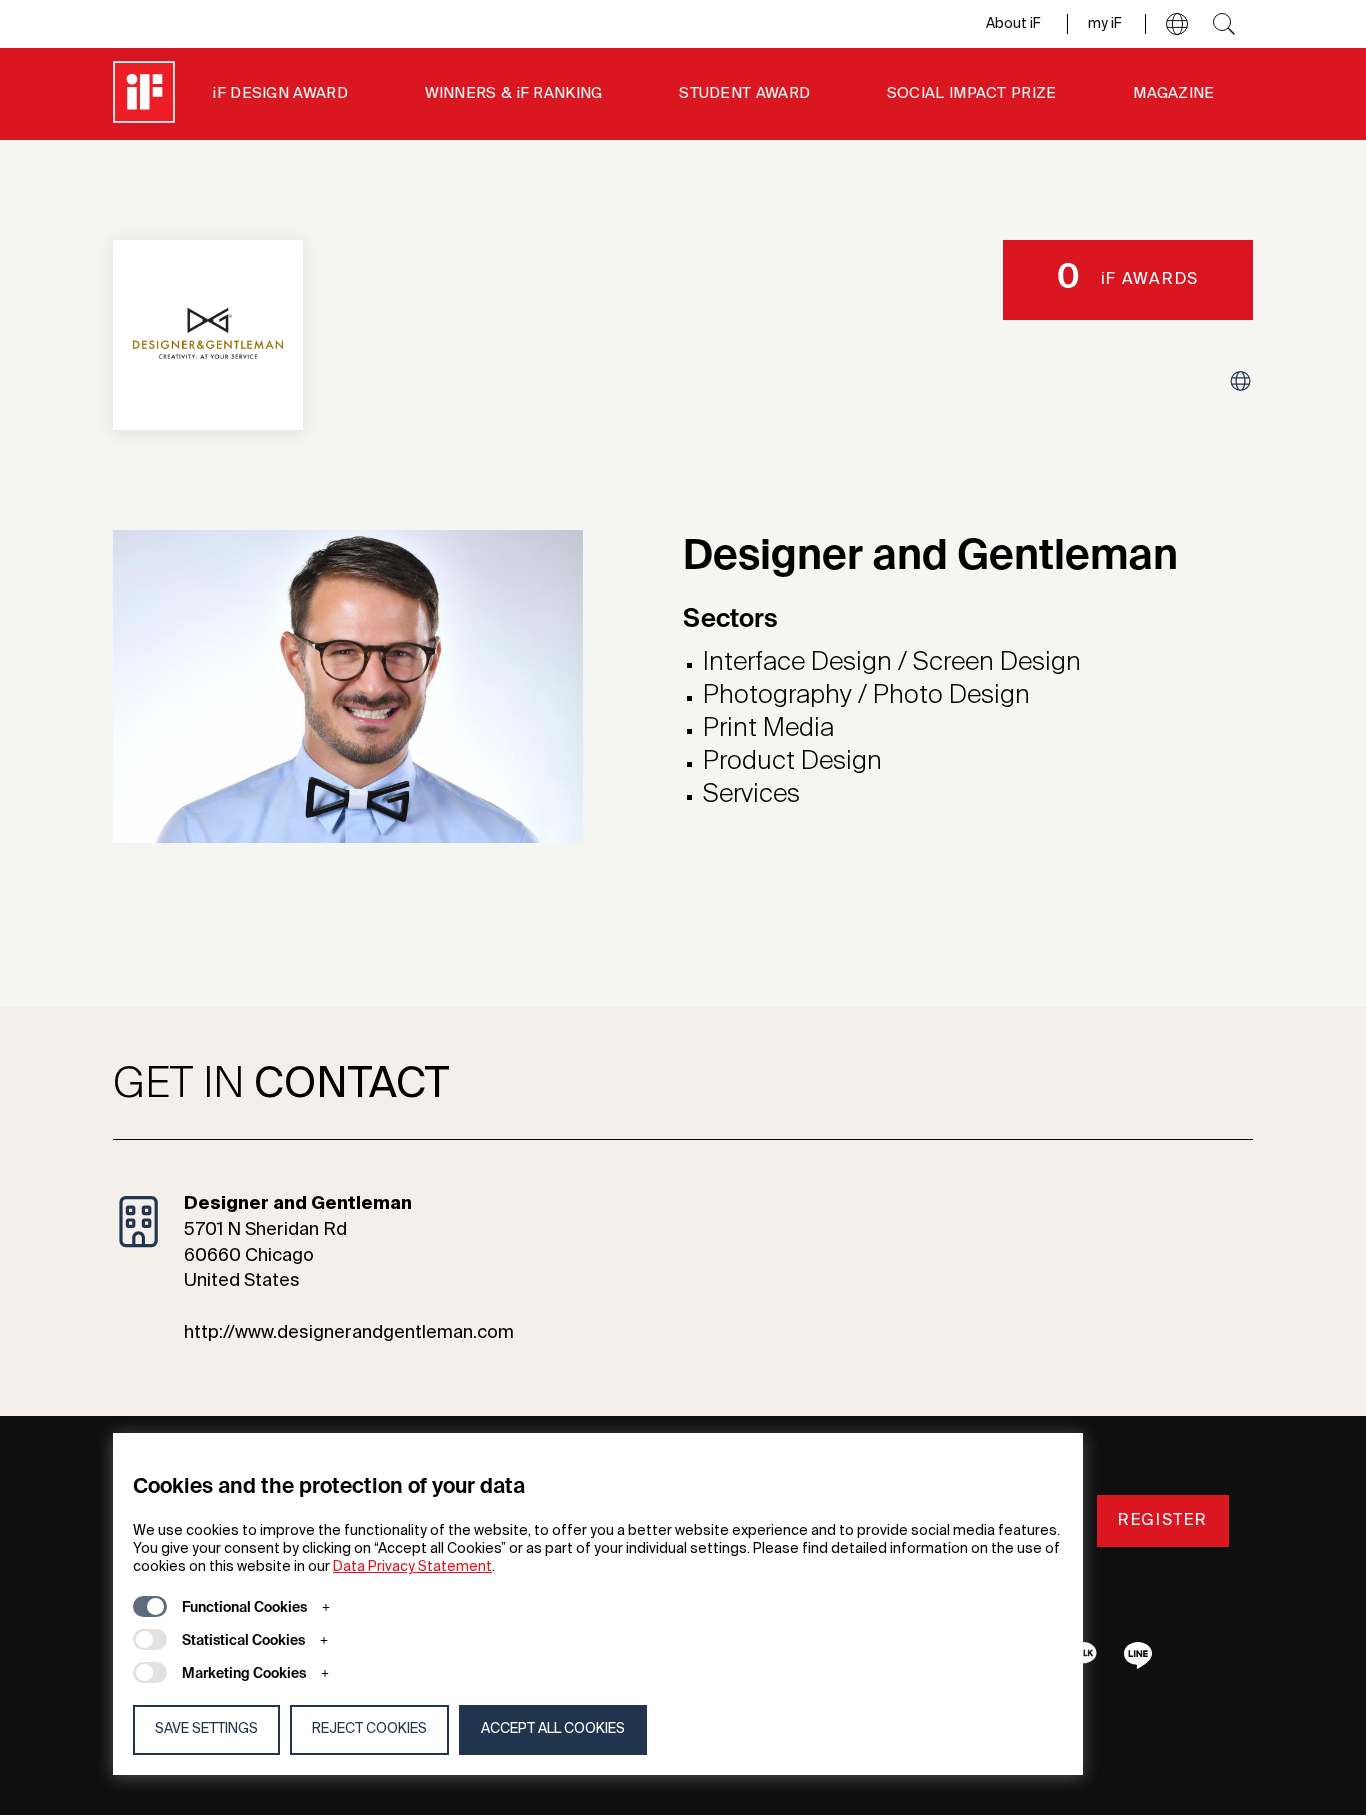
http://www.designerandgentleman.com (349, 1333)
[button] (1177, 24)
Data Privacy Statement (412, 1567)
